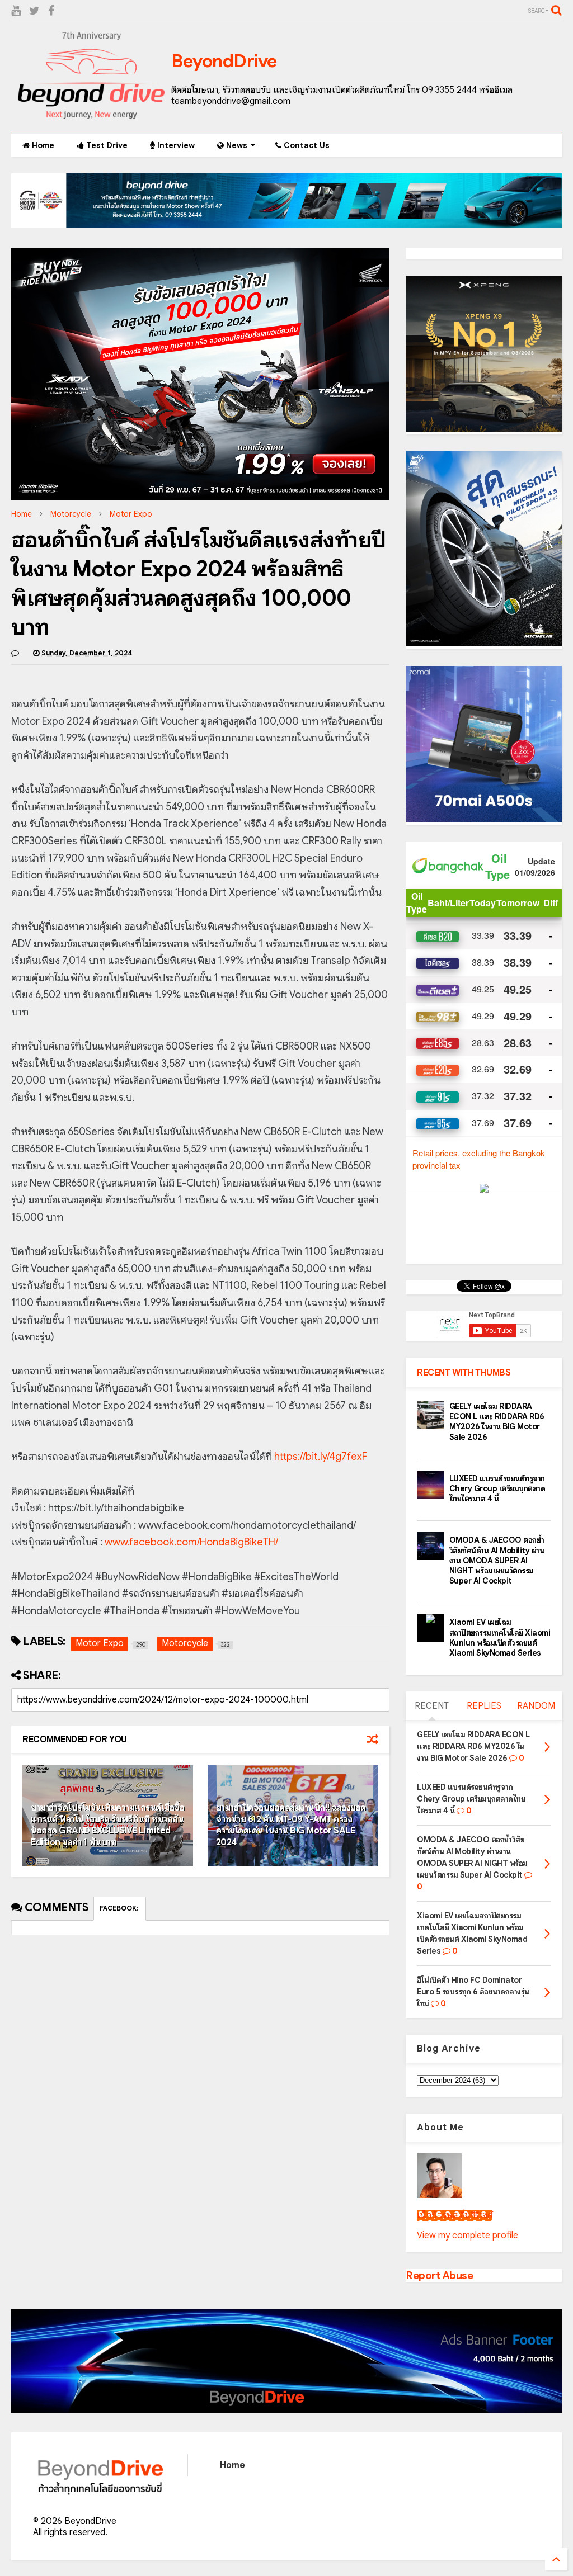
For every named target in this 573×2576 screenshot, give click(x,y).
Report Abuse (439, 2275)
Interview (175, 145)
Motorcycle (71, 514)
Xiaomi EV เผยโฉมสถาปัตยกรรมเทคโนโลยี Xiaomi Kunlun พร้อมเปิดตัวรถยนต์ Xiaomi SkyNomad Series (500, 1637)
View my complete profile (468, 2235)
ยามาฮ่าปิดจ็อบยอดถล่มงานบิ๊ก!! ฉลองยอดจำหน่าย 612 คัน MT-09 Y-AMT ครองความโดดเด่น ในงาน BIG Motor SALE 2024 (291, 1825)
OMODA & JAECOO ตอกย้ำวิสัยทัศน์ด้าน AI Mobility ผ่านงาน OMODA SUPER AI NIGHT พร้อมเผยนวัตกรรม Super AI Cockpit (497, 1560)
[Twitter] (34, 11)
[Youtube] (16, 11)
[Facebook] (51, 11)
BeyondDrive (224, 61)
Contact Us (306, 145)
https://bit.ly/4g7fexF (321, 1457)
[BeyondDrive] (91, 120)
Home (42, 145)
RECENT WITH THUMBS (464, 1373)
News (236, 145)
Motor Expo (131, 514)
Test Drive (106, 145)
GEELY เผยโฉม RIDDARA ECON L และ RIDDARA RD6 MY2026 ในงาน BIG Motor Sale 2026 (497, 1422)
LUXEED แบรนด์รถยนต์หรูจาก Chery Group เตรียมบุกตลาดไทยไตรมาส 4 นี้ (497, 1488)
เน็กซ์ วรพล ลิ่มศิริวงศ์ (455, 2215)
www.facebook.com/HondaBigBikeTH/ (191, 1542)
